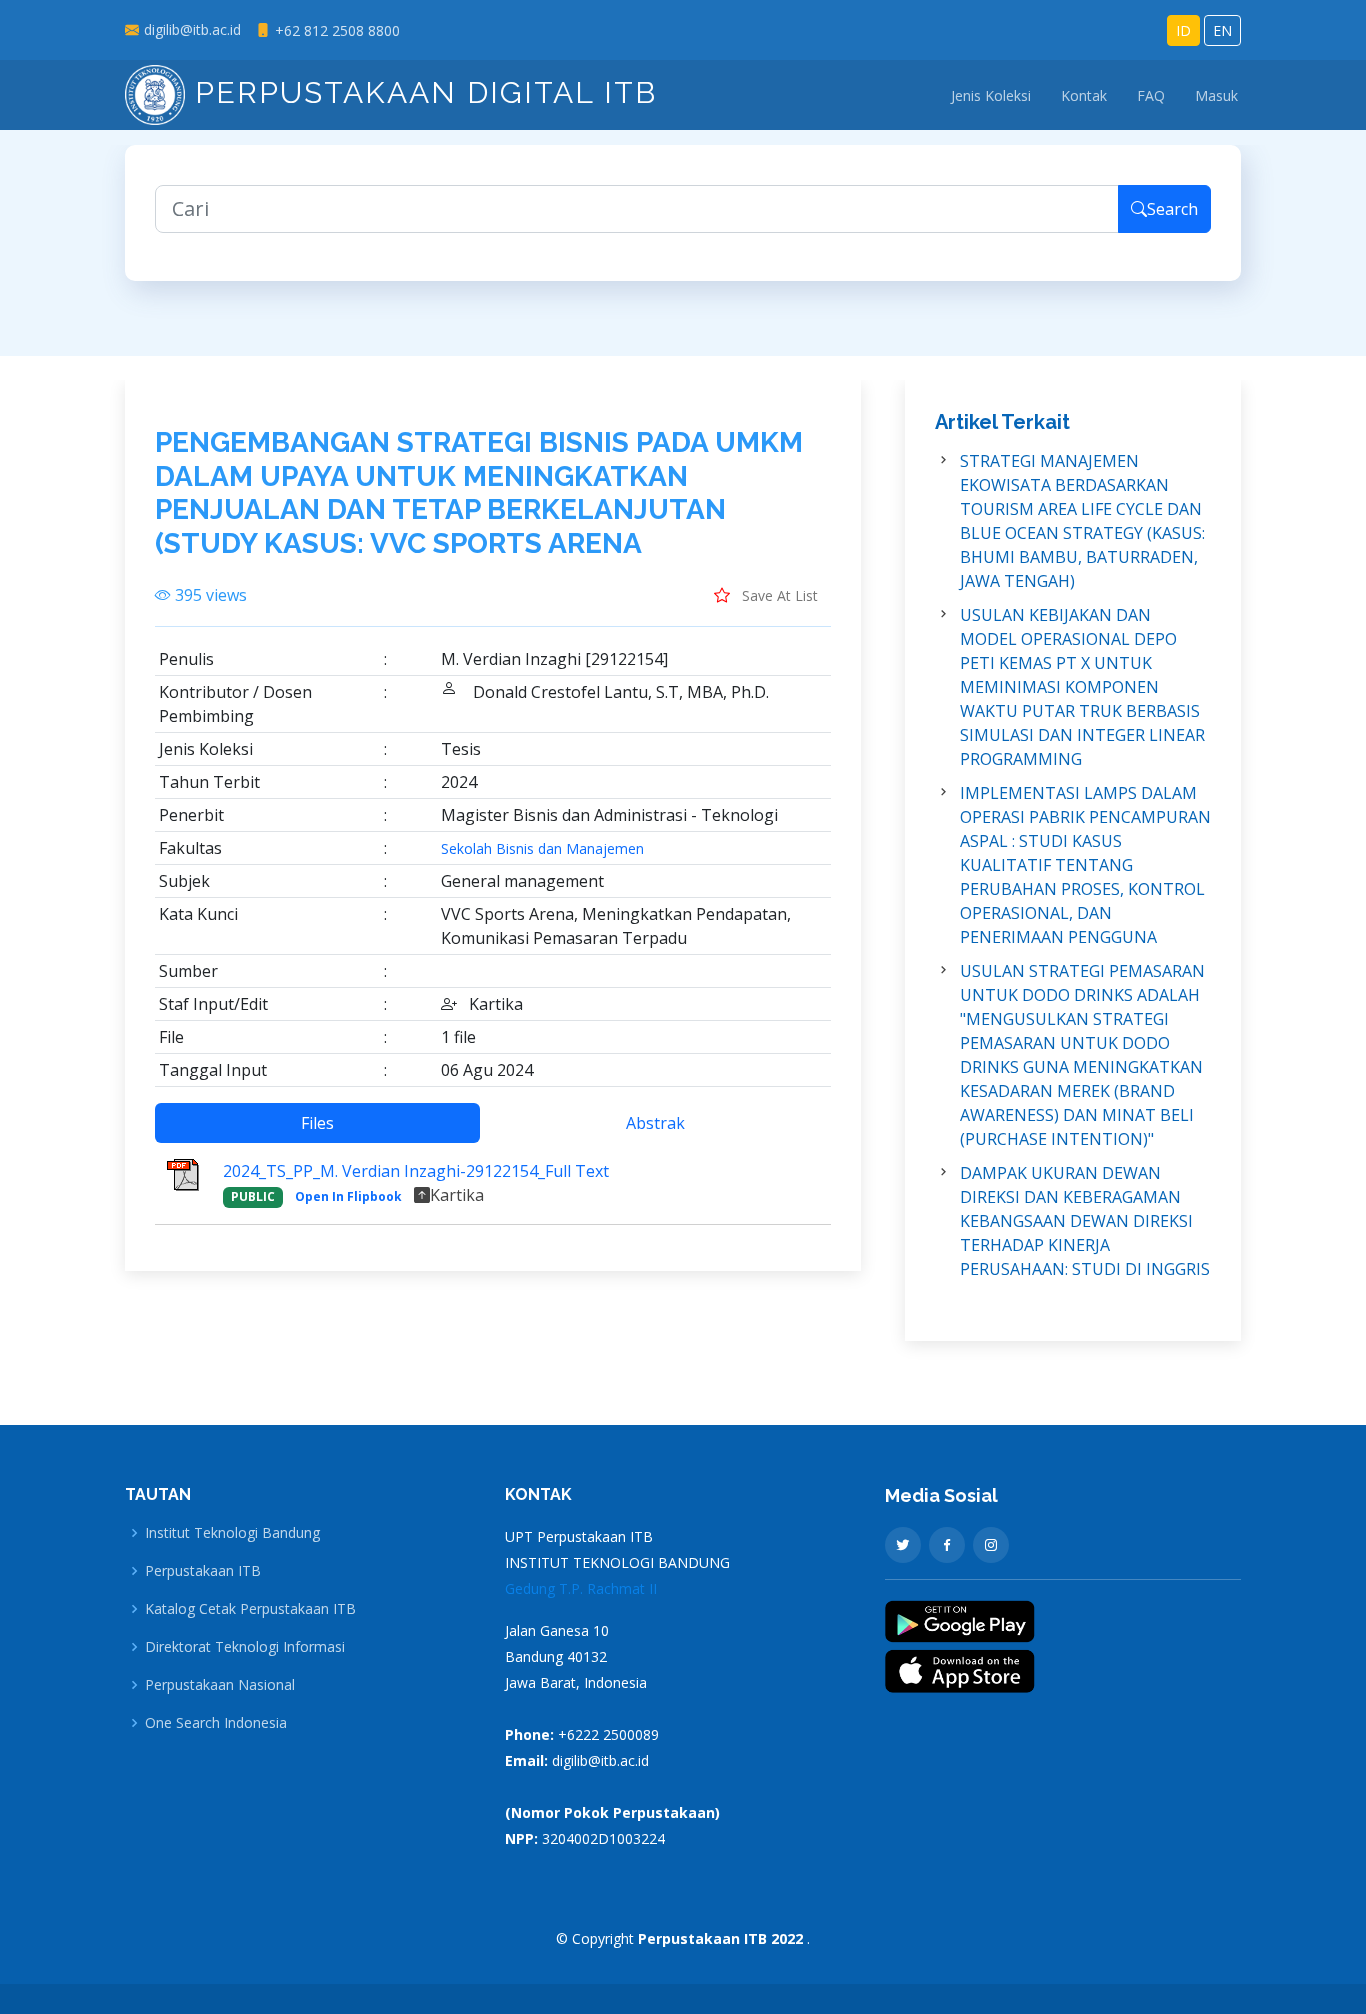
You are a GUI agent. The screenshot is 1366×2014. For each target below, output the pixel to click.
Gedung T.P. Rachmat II (581, 1588)
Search (1172, 209)
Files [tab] (317, 1123)
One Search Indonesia (216, 1723)
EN (1222, 30)
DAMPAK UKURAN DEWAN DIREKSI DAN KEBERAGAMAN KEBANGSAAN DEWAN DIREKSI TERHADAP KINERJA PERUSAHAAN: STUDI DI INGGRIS (1085, 1221)
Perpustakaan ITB (203, 1571)
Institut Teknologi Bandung (232, 1533)
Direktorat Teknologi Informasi (245, 1647)
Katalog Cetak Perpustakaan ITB (250, 1609)
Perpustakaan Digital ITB (421, 92)
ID (1183, 30)
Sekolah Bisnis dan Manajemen (542, 849)
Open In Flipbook (348, 1196)
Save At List (778, 595)
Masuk (1216, 95)
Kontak (1084, 95)
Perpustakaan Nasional (220, 1685)
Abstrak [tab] (655, 1123)
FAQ (1151, 95)
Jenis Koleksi (991, 95)
